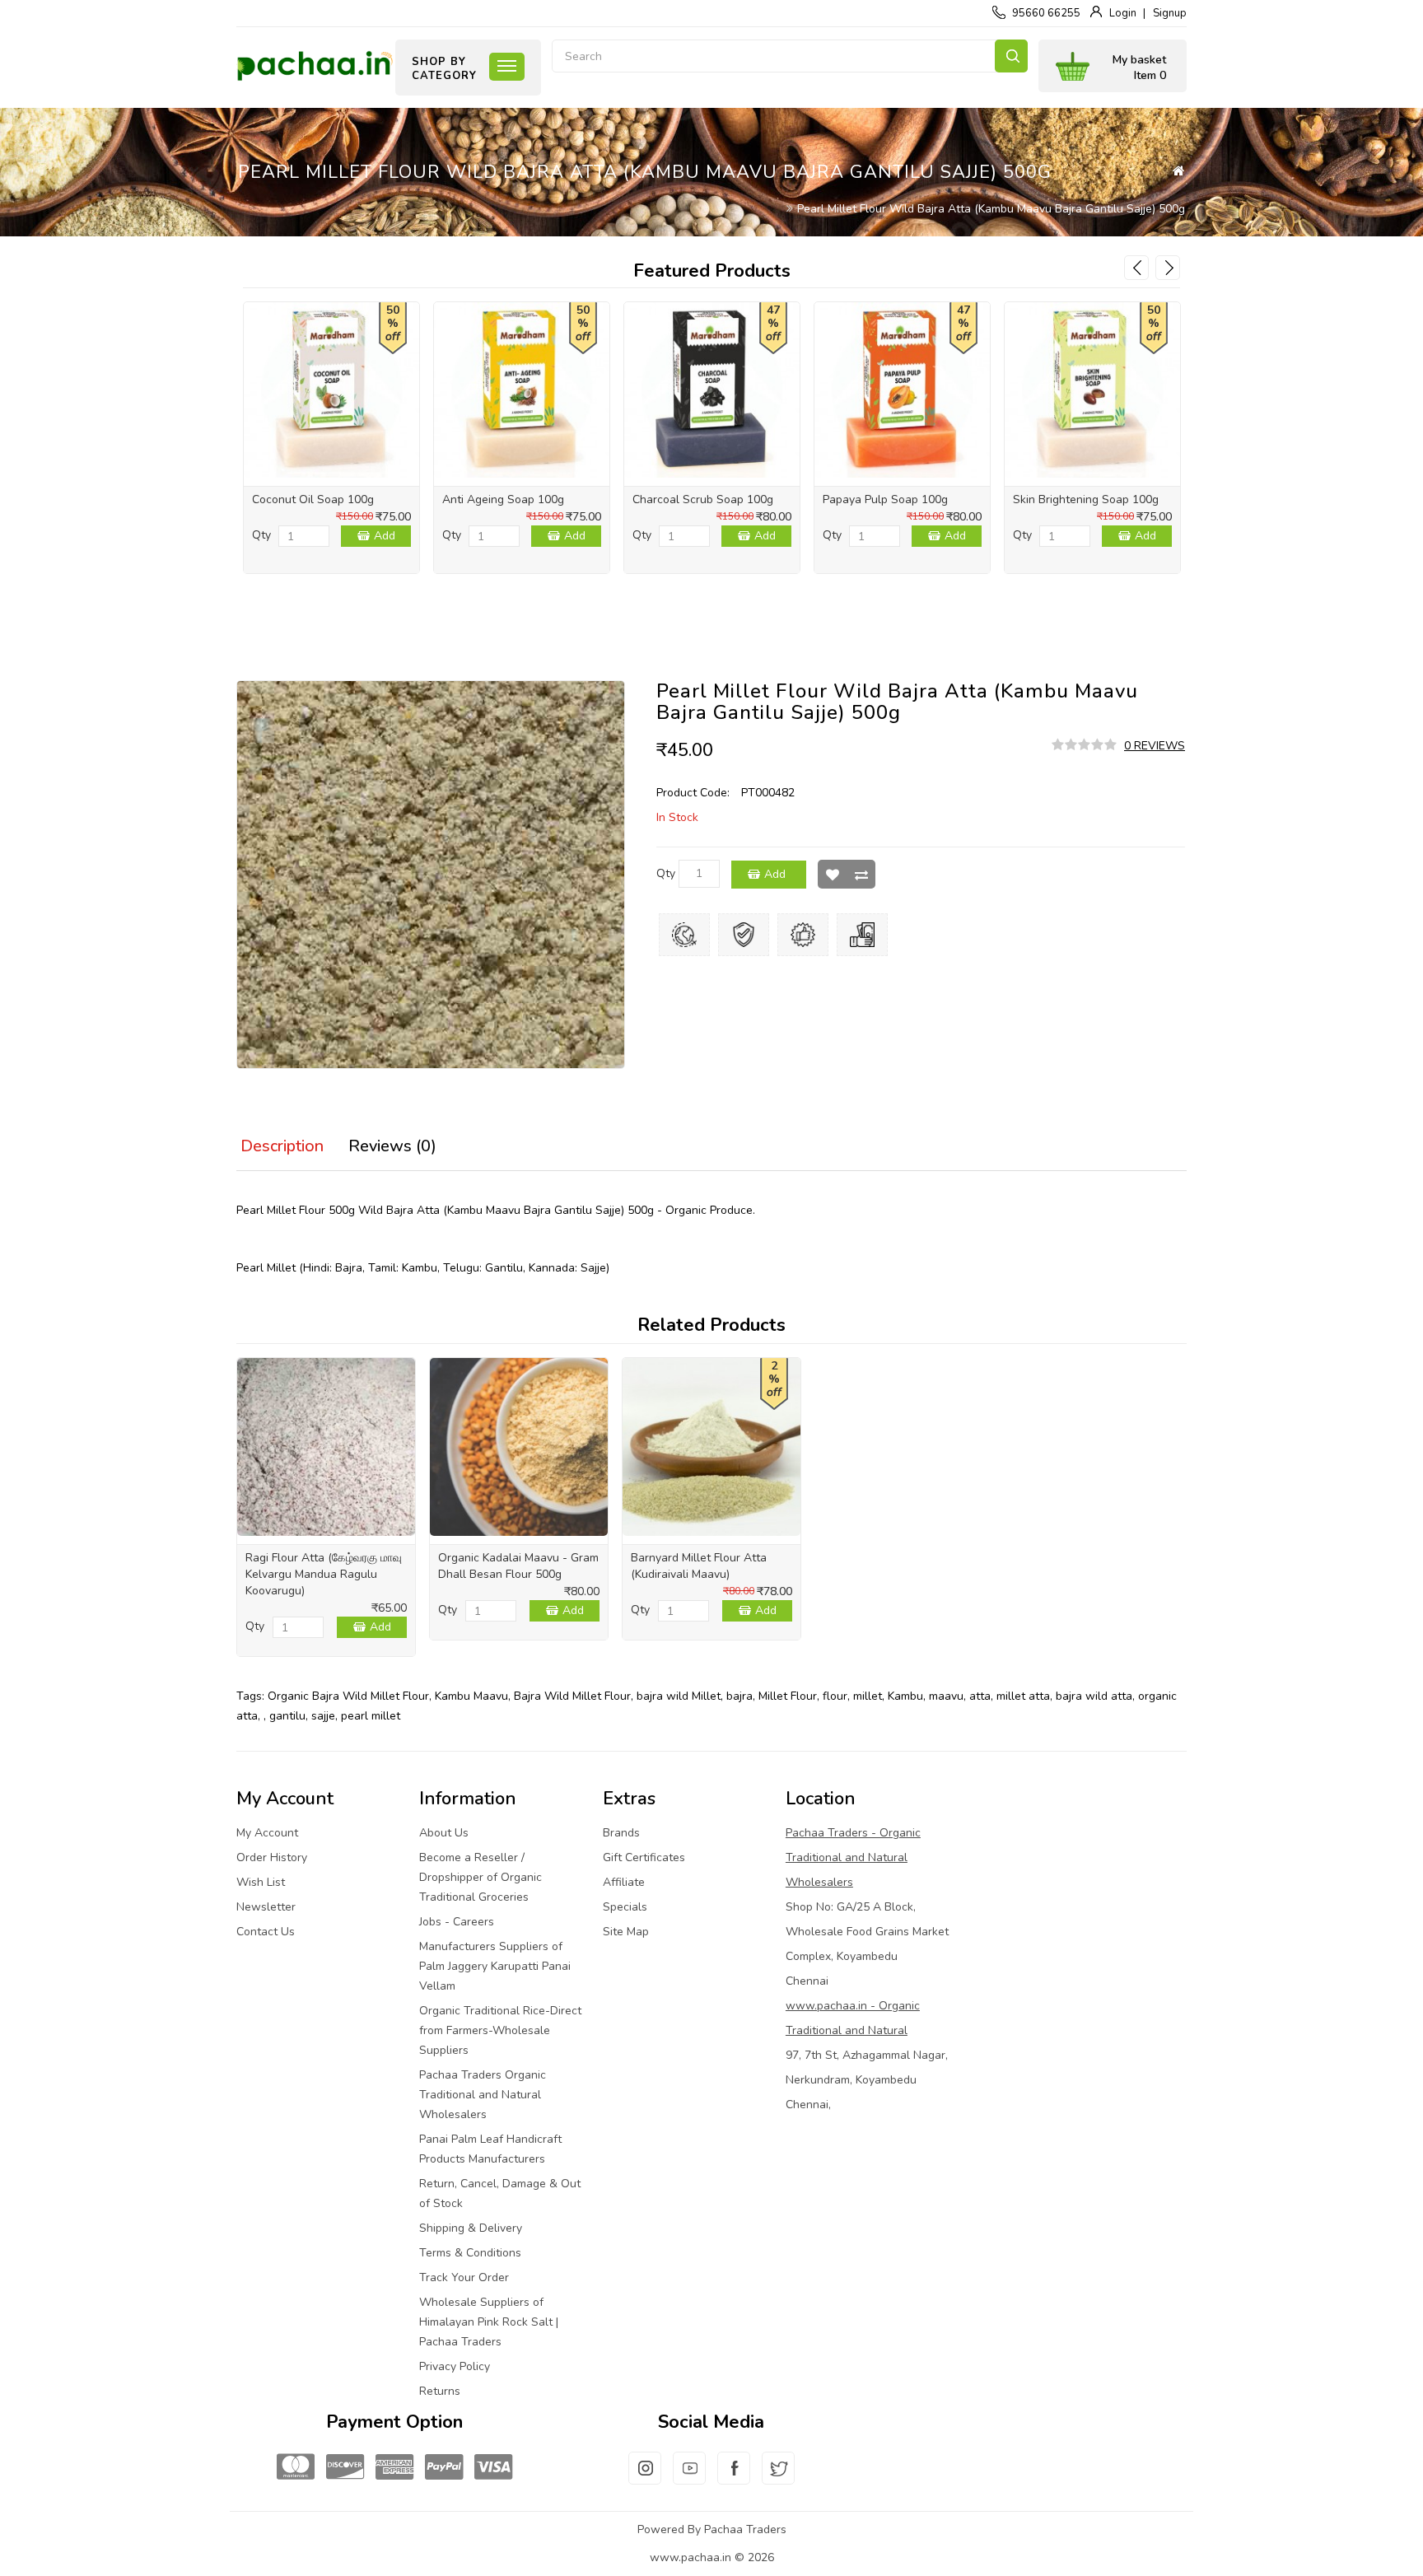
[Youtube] (689, 2478)
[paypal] (444, 2468)
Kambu (905, 1696)
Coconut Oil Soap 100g (313, 499)
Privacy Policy (455, 2366)
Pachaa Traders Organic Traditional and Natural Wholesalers (483, 2095)
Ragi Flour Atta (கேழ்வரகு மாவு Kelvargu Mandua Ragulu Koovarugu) (324, 1574)
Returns (440, 2391)
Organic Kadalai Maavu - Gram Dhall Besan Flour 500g (518, 1566)
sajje (323, 1716)
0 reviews (1155, 746)
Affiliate (624, 1882)
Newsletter (266, 1907)
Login (1123, 13)
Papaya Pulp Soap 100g (885, 499)
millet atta (1023, 1696)
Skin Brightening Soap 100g (1086, 499)
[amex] (394, 2468)
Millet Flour (788, 1696)
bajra (739, 1696)
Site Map (626, 1932)
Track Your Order (464, 2277)
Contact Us (266, 1932)
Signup (1170, 13)
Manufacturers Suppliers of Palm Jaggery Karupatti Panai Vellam (495, 1966)
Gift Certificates (644, 1857)
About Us (444, 1833)
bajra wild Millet (679, 1696)
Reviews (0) (392, 1146)
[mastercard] (296, 2468)
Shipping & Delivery (471, 2228)
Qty (261, 535)
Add (385, 536)
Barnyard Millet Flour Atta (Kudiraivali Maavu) (699, 1566)
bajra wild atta (1094, 1696)
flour (835, 1696)
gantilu (287, 1716)
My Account (267, 1833)
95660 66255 (1046, 13)
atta (980, 1696)
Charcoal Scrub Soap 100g (703, 499)
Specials (625, 1907)
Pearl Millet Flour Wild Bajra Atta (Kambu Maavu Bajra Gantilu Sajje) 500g (991, 209)
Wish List (832, 874)
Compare (861, 874)
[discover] (345, 2468)
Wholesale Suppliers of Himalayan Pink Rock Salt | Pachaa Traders (489, 2322)
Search (1011, 56)
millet (868, 1696)
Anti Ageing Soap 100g (503, 499)
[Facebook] (734, 2478)
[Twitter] (778, 2478)
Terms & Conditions (470, 2253)
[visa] (493, 2468)
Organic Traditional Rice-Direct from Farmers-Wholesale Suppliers (500, 2030)
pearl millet (371, 1716)
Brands (621, 1833)
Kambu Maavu (471, 1696)
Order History (272, 1857)
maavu (946, 1696)
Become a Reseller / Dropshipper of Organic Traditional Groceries (481, 1877)
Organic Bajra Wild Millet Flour (348, 1696)
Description (282, 1146)
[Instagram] (645, 2478)
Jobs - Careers (457, 1922)
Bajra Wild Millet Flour (572, 1696)
